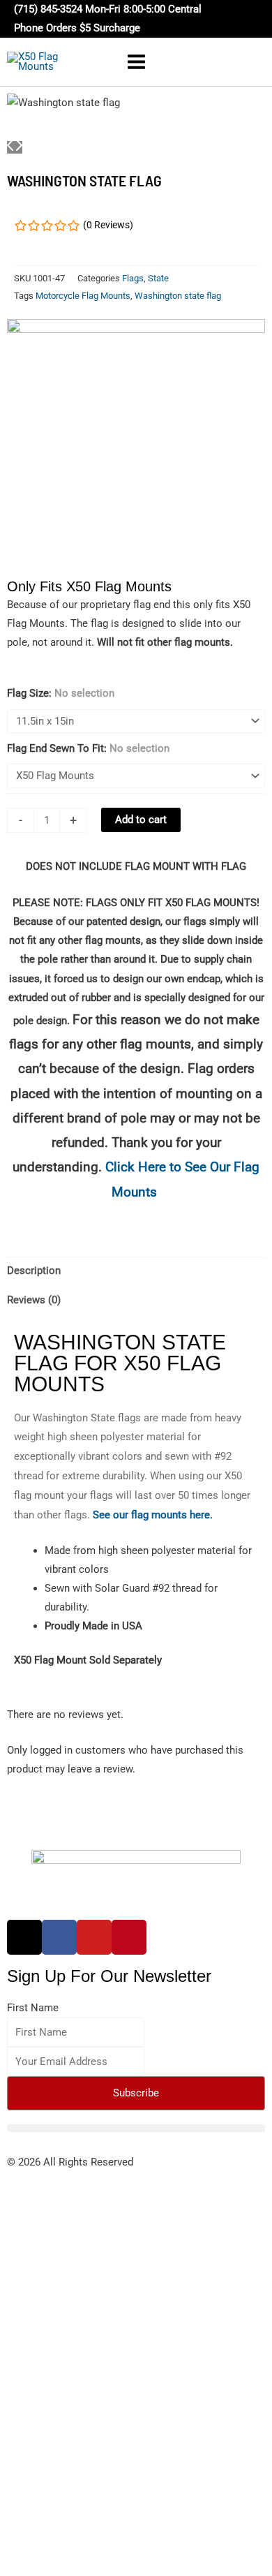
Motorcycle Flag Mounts (83, 296)
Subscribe (136, 2093)
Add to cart (141, 820)
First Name (33, 2008)
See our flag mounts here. (153, 1515)
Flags (133, 278)
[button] (251, 19)
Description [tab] (34, 1271)
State (158, 278)
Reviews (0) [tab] (34, 1300)
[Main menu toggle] (136, 62)
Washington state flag (178, 296)
